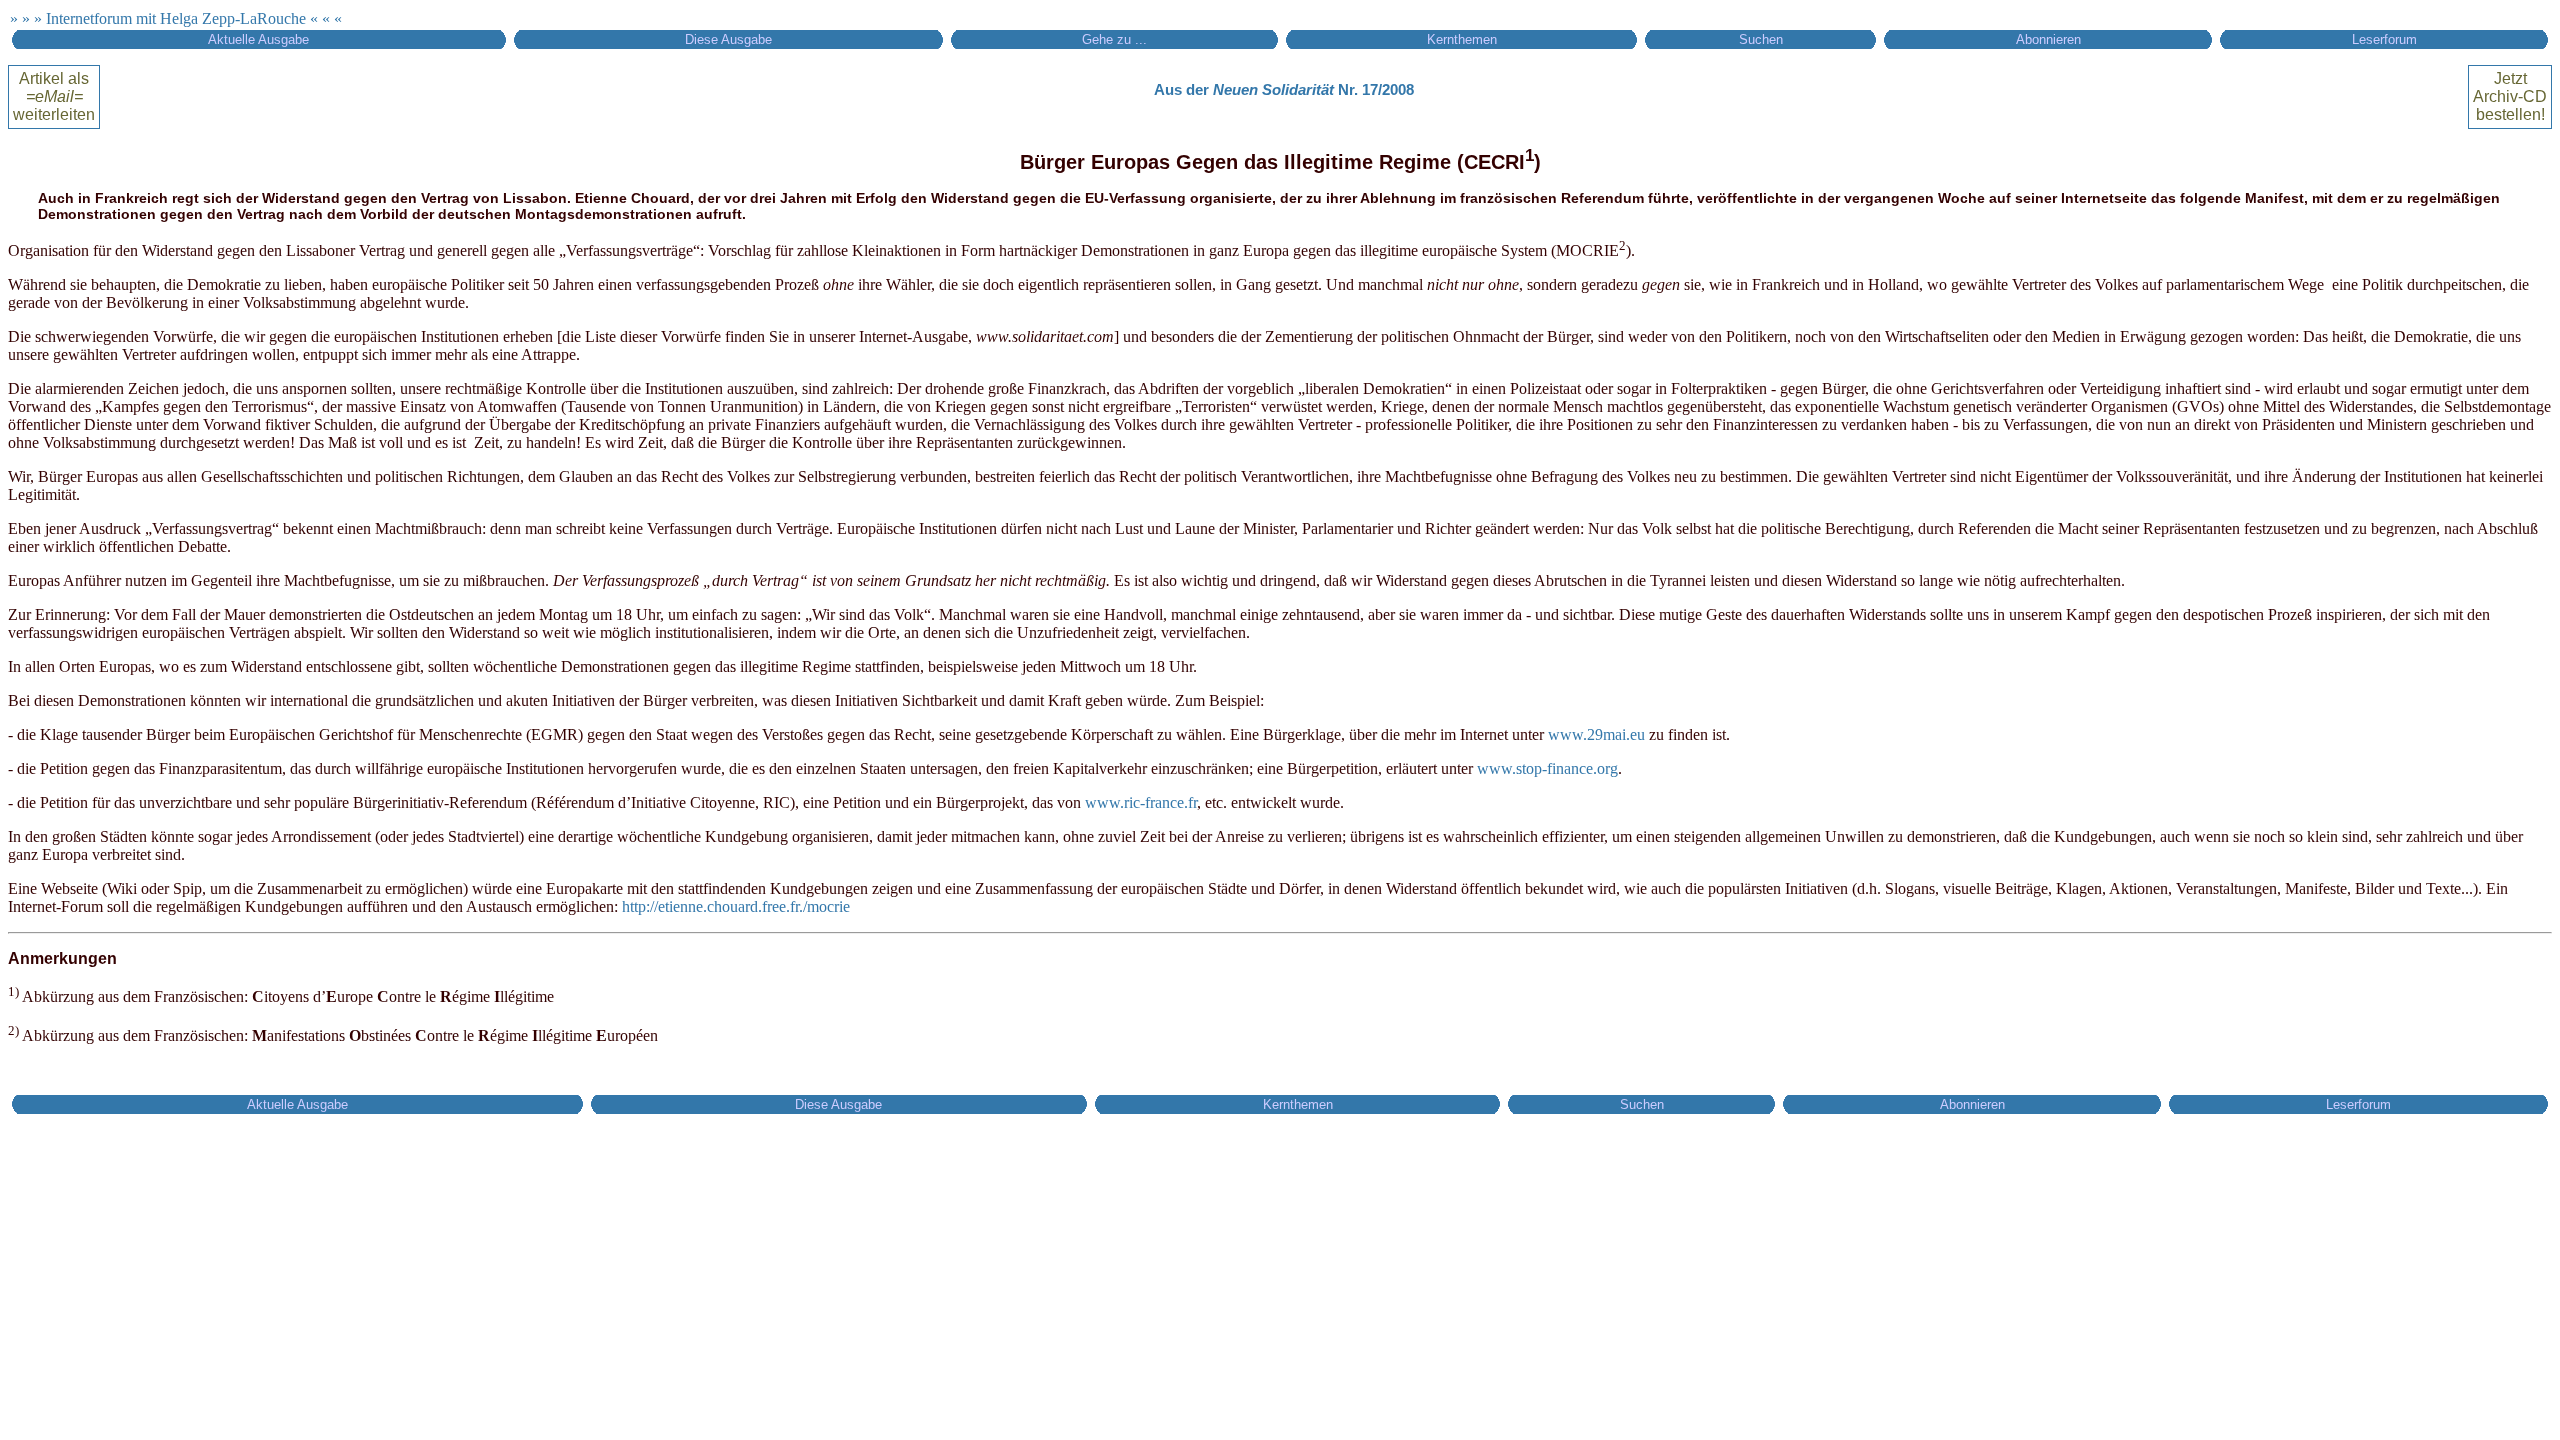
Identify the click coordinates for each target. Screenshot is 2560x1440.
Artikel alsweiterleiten (54, 96)
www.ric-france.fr (1141, 802)
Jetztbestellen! (2510, 96)
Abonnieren (2048, 39)
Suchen (1761, 39)
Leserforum (2384, 39)
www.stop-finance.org (1547, 768)
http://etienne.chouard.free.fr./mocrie (736, 906)
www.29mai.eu (1596, 734)
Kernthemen (1462, 39)
